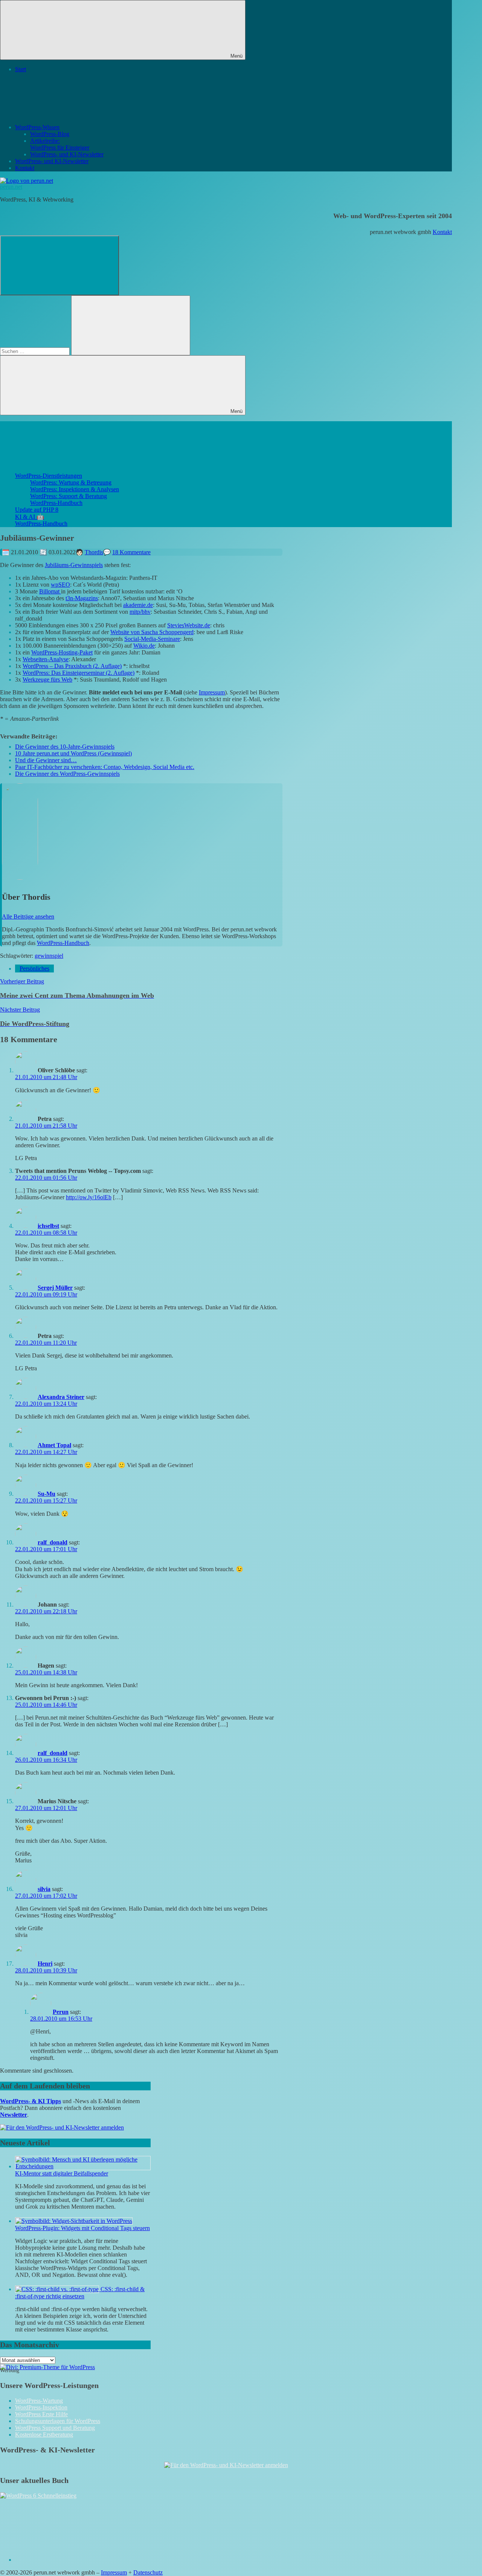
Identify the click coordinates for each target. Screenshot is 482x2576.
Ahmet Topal (54, 1445)
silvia (44, 1889)
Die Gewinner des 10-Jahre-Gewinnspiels (65, 747)
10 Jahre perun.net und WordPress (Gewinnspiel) (73, 753)
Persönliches (34, 968)
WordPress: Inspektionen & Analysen (75, 489)
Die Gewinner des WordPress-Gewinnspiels (67, 774)
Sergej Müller (55, 1288)
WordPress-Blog (50, 134)
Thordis (94, 552)
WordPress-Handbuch (56, 503)
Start (21, 69)
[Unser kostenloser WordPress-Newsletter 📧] (226, 2465)
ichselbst (48, 1226)
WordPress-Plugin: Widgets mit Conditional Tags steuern (82, 2228)
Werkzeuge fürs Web (47, 680)
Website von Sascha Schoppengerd (152, 632)
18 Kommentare (131, 552)
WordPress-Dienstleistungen (49, 476)
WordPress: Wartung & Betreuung (71, 482)
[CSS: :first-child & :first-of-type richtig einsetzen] (58, 2289)
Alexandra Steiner (61, 1397)
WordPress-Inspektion (41, 2407)
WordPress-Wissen (37, 127)
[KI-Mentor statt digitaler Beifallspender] (83, 2166)
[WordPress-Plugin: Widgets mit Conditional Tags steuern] (74, 2221)
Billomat (50, 591)
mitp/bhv (140, 612)
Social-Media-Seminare (152, 639)
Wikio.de (144, 646)
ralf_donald (53, 1542)
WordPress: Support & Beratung (69, 496)
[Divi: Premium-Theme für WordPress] (47, 2367)
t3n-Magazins (82, 598)
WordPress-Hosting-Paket (62, 652)
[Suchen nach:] (36, 351)
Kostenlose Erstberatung (44, 2435)
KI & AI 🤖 (30, 517)
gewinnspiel (49, 956)
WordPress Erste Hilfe (41, 2414)
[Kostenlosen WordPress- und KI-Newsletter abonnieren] (62, 2127)
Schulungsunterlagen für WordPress (58, 2421)
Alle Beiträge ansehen (28, 917)
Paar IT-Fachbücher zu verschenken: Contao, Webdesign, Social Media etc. (105, 767)
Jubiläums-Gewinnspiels (74, 565)
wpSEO (60, 585)
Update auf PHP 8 (37, 510)
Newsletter (14, 2115)
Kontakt (25, 168)
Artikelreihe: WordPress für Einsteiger (60, 144)
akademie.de (138, 605)
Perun (61, 2012)
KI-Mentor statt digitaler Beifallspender (62, 2173)
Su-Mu (47, 1494)
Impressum (212, 692)
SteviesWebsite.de (189, 625)
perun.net (11, 187)
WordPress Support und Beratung (55, 2428)
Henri (45, 1964)
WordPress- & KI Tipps (31, 2101)
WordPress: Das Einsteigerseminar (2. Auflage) (79, 673)
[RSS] (72, 2560)
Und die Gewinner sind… (46, 760)
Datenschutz (148, 2572)
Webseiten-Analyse (46, 659)
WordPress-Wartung (39, 2401)
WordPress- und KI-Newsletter (67, 154)
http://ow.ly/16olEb (89, 1197)
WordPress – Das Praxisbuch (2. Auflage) (72, 666)
